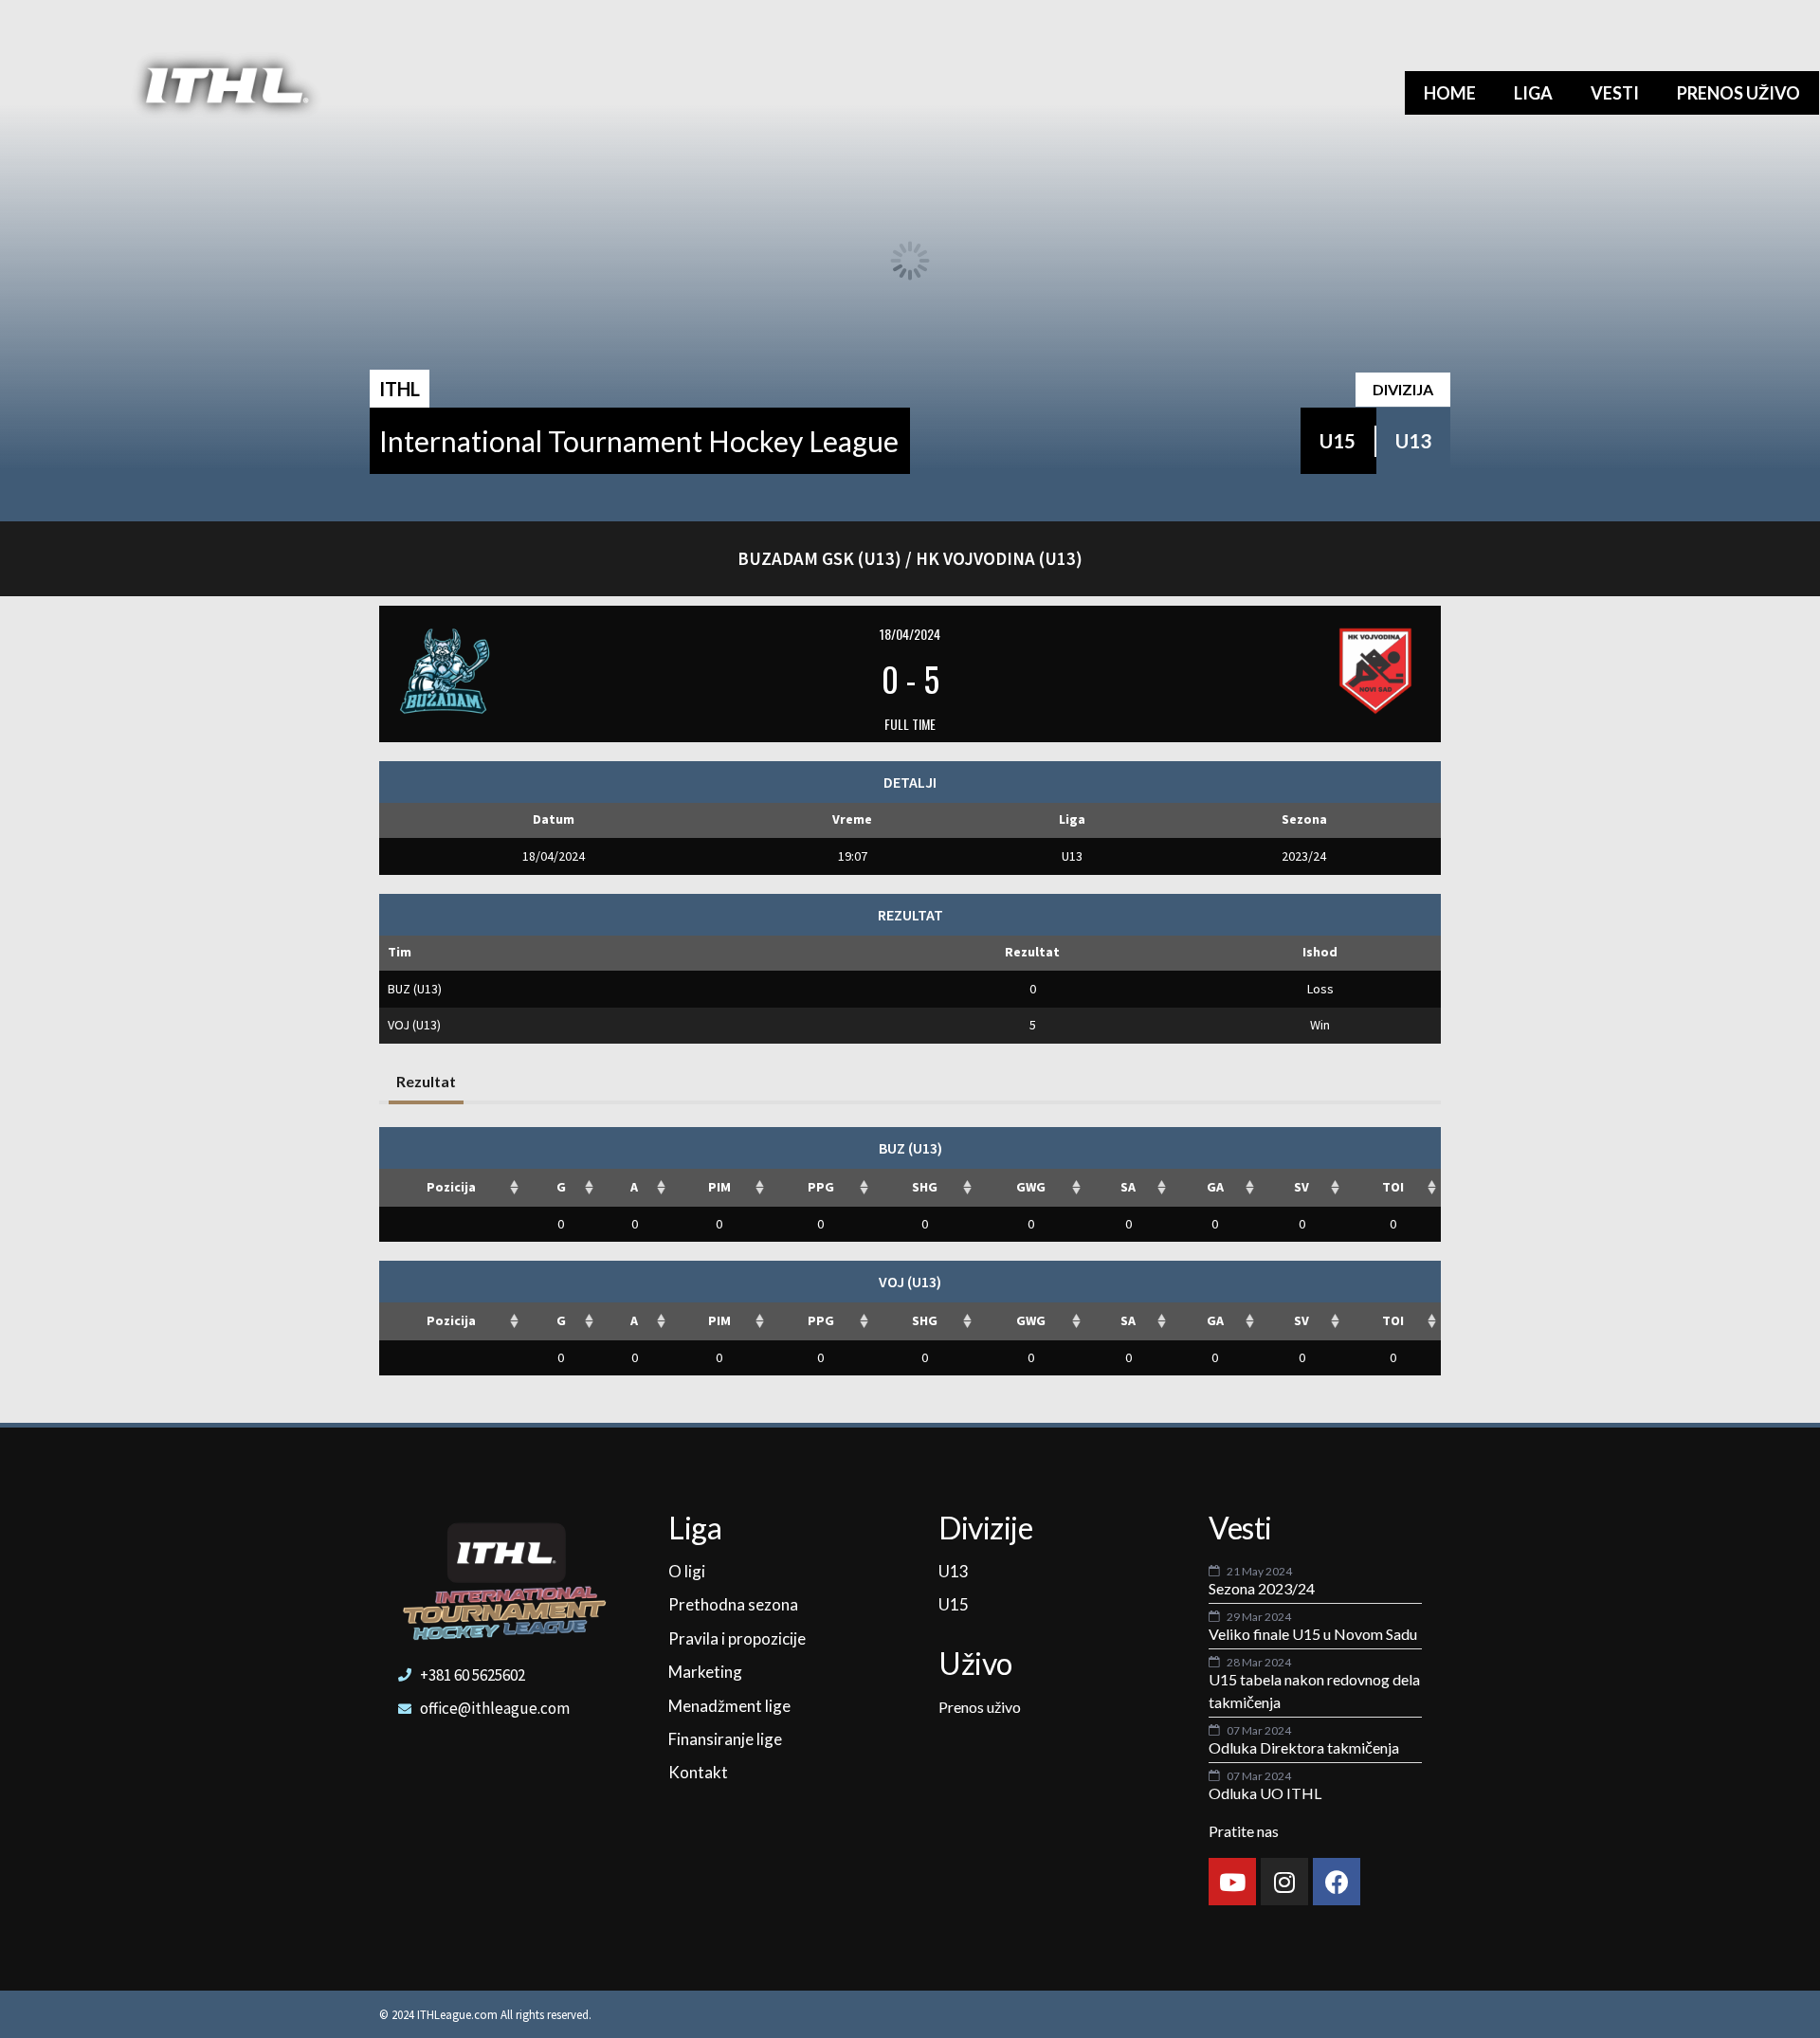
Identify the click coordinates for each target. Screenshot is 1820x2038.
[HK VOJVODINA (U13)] (1250, 671)
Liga (1533, 93)
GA (1215, 1187)
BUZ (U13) (415, 989)
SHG (925, 1187)
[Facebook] (1337, 1882)
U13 (1413, 441)
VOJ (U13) (414, 1025)
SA (1128, 1187)
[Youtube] (1232, 1882)
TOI (1393, 1187)
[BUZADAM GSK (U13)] (570, 671)
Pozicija (451, 1187)
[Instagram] (1284, 1882)
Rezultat (426, 1081)
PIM (719, 1187)
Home (1450, 93)
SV (1301, 1187)
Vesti (1615, 93)
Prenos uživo (1738, 93)
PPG (821, 1187)
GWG (1031, 1187)
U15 (1338, 441)
